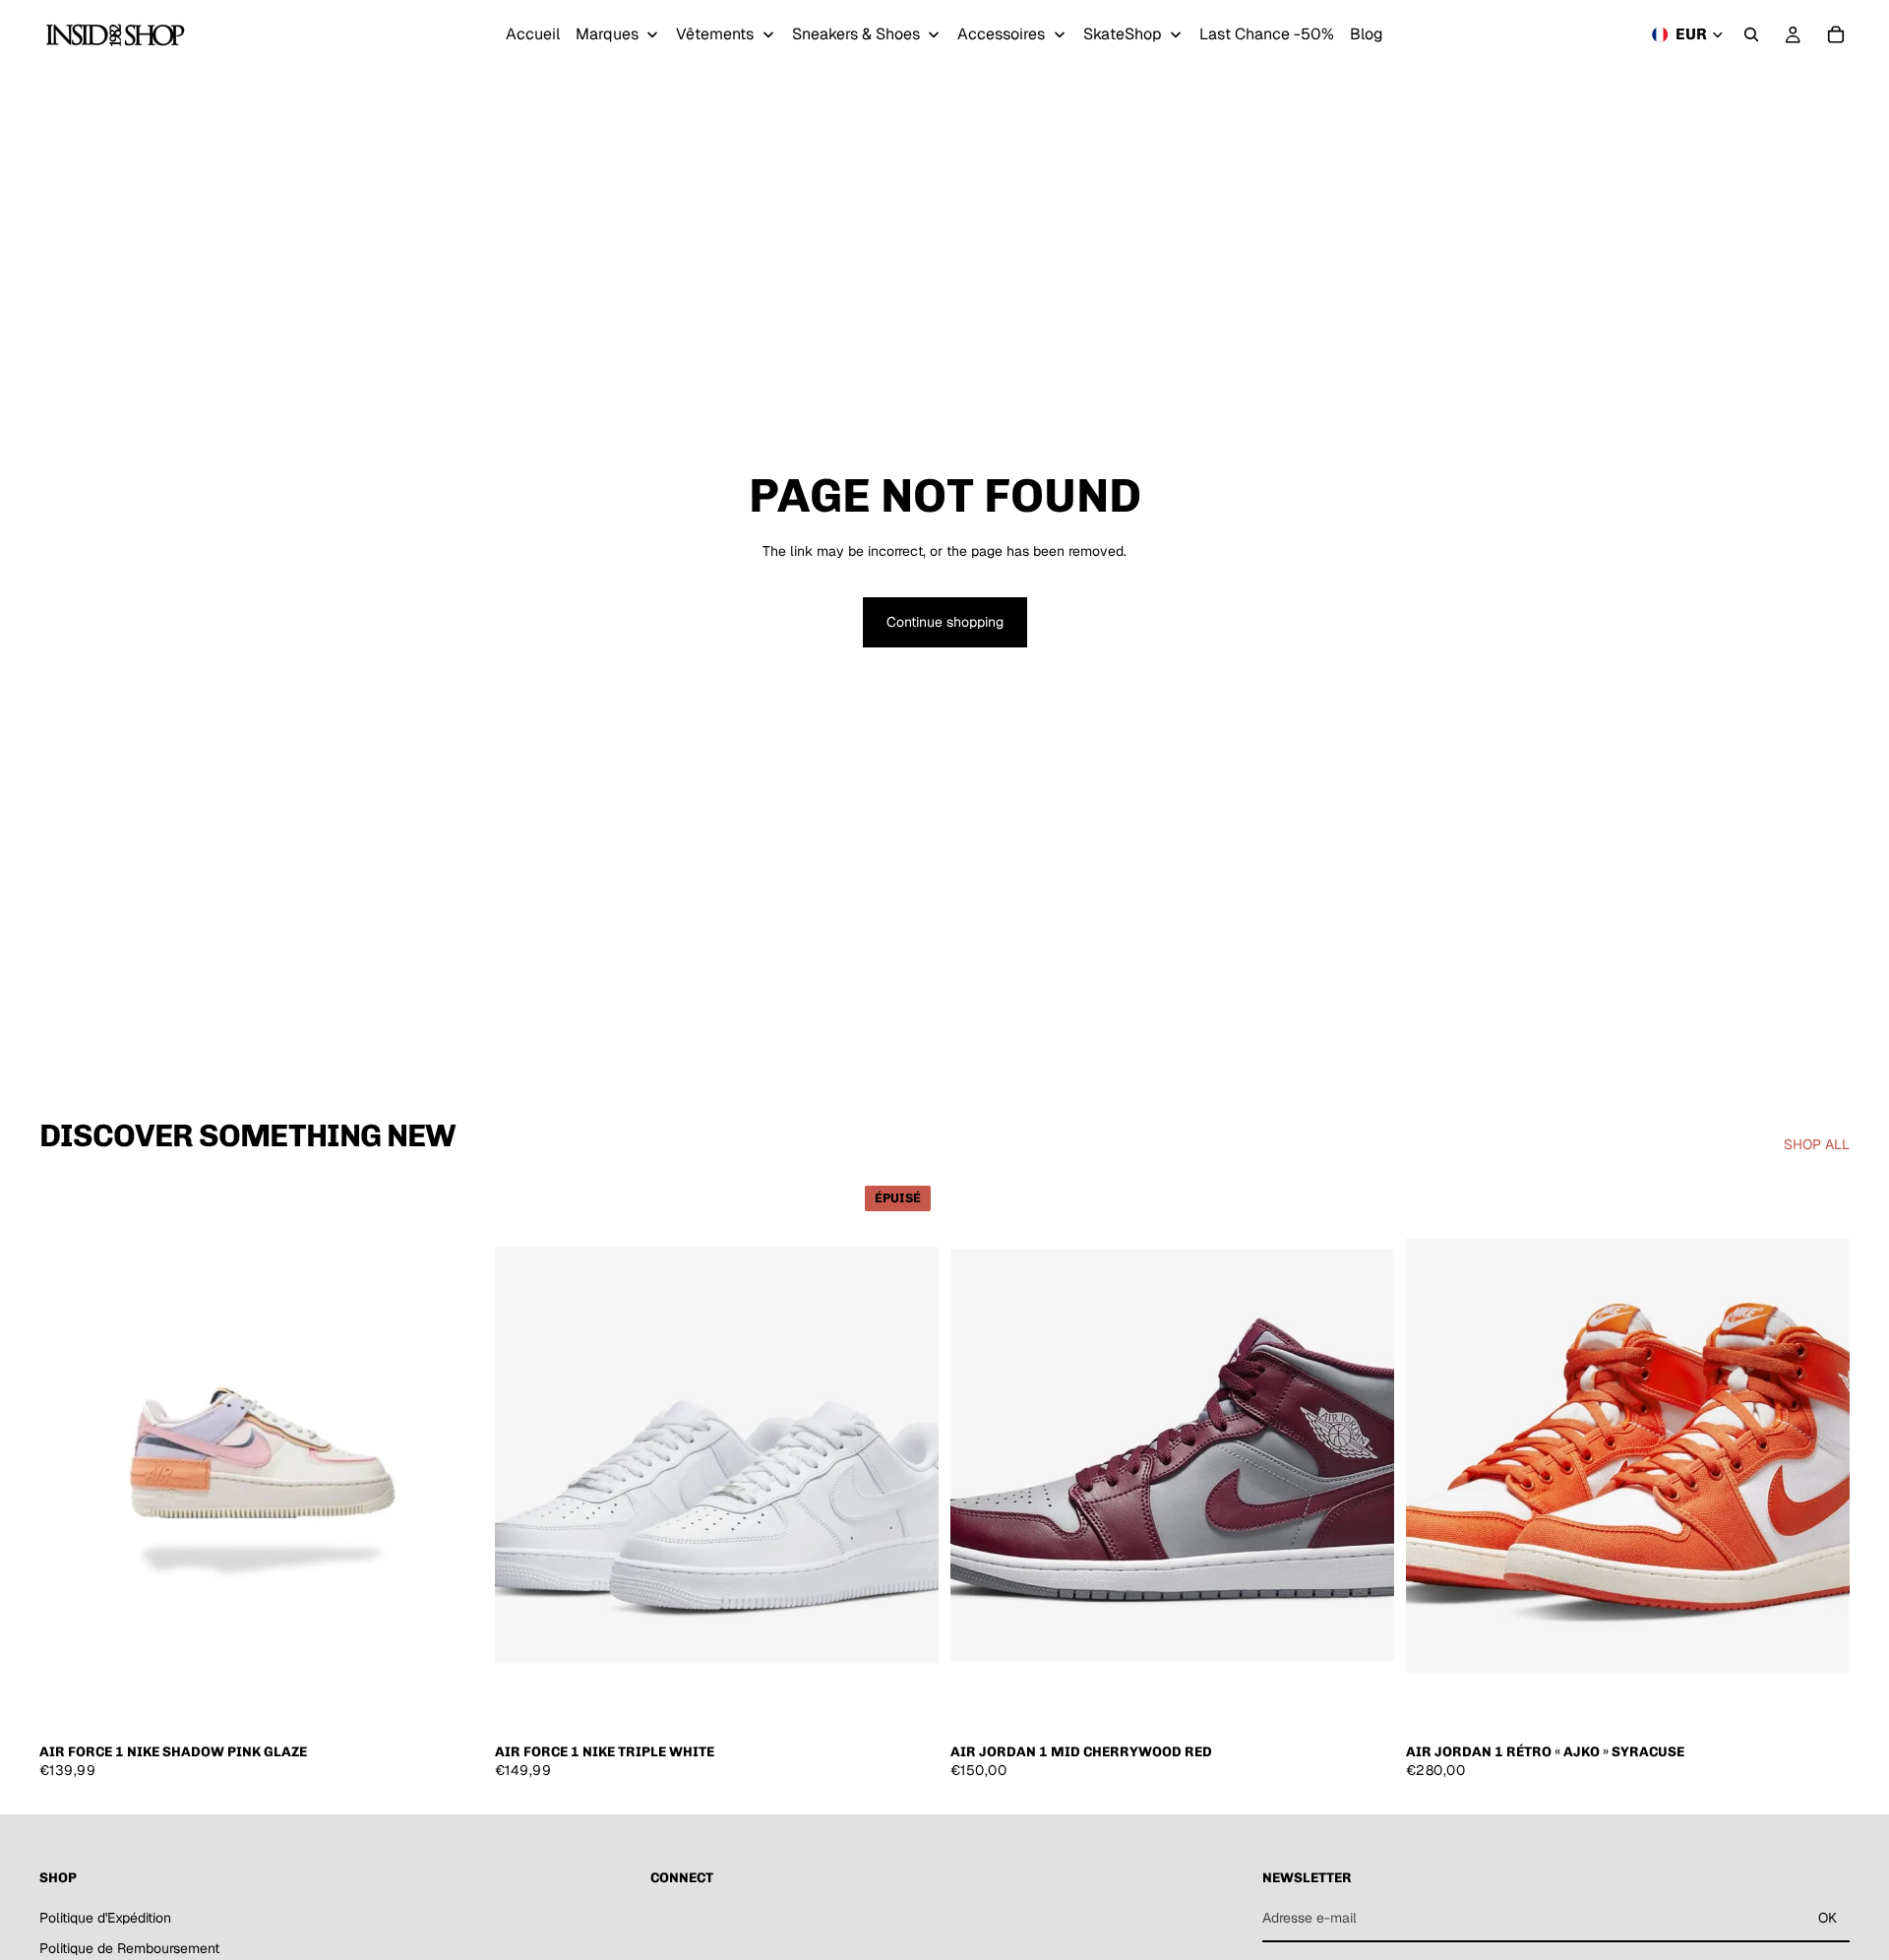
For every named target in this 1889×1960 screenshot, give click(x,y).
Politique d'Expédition (105, 1917)
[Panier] (1836, 34)
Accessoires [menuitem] (1001, 34)
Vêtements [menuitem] (715, 34)
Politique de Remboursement (129, 1948)
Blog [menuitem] (1367, 34)
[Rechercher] (1751, 34)
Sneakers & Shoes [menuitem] (856, 34)
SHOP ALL (1817, 1144)
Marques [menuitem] (607, 34)
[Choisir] (453, 1702)
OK (1828, 1918)
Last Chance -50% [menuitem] (1267, 34)
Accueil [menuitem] (533, 34)
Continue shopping (945, 622)
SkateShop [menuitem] (1123, 34)
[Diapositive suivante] (454, 1455)
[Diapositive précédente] (69, 1455)
